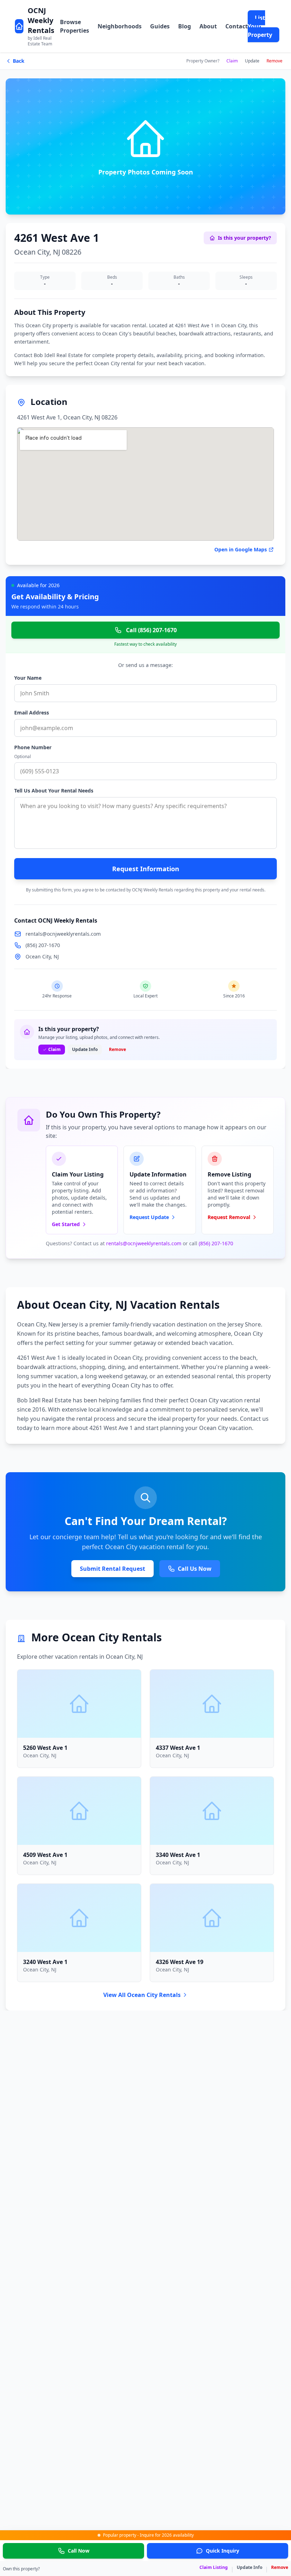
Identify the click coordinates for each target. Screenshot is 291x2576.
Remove (274, 61)
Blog (185, 26)
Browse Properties (75, 26)
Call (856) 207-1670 (151, 630)
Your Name (28, 678)
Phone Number (33, 747)
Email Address (32, 713)
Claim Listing (214, 2567)
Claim (232, 61)
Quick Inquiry (223, 2551)
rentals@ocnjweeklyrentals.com (63, 934)
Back (19, 61)
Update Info (249, 2567)
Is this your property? (245, 238)
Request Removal (229, 1217)
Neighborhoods (120, 26)
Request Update (149, 1217)
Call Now (79, 2551)
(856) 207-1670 (43, 945)
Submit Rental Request (112, 1569)
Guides (160, 26)
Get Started (66, 1224)
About (208, 26)
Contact (237, 26)
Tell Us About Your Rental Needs (54, 791)
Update (252, 61)
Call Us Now (195, 1569)
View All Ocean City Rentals (142, 1995)
